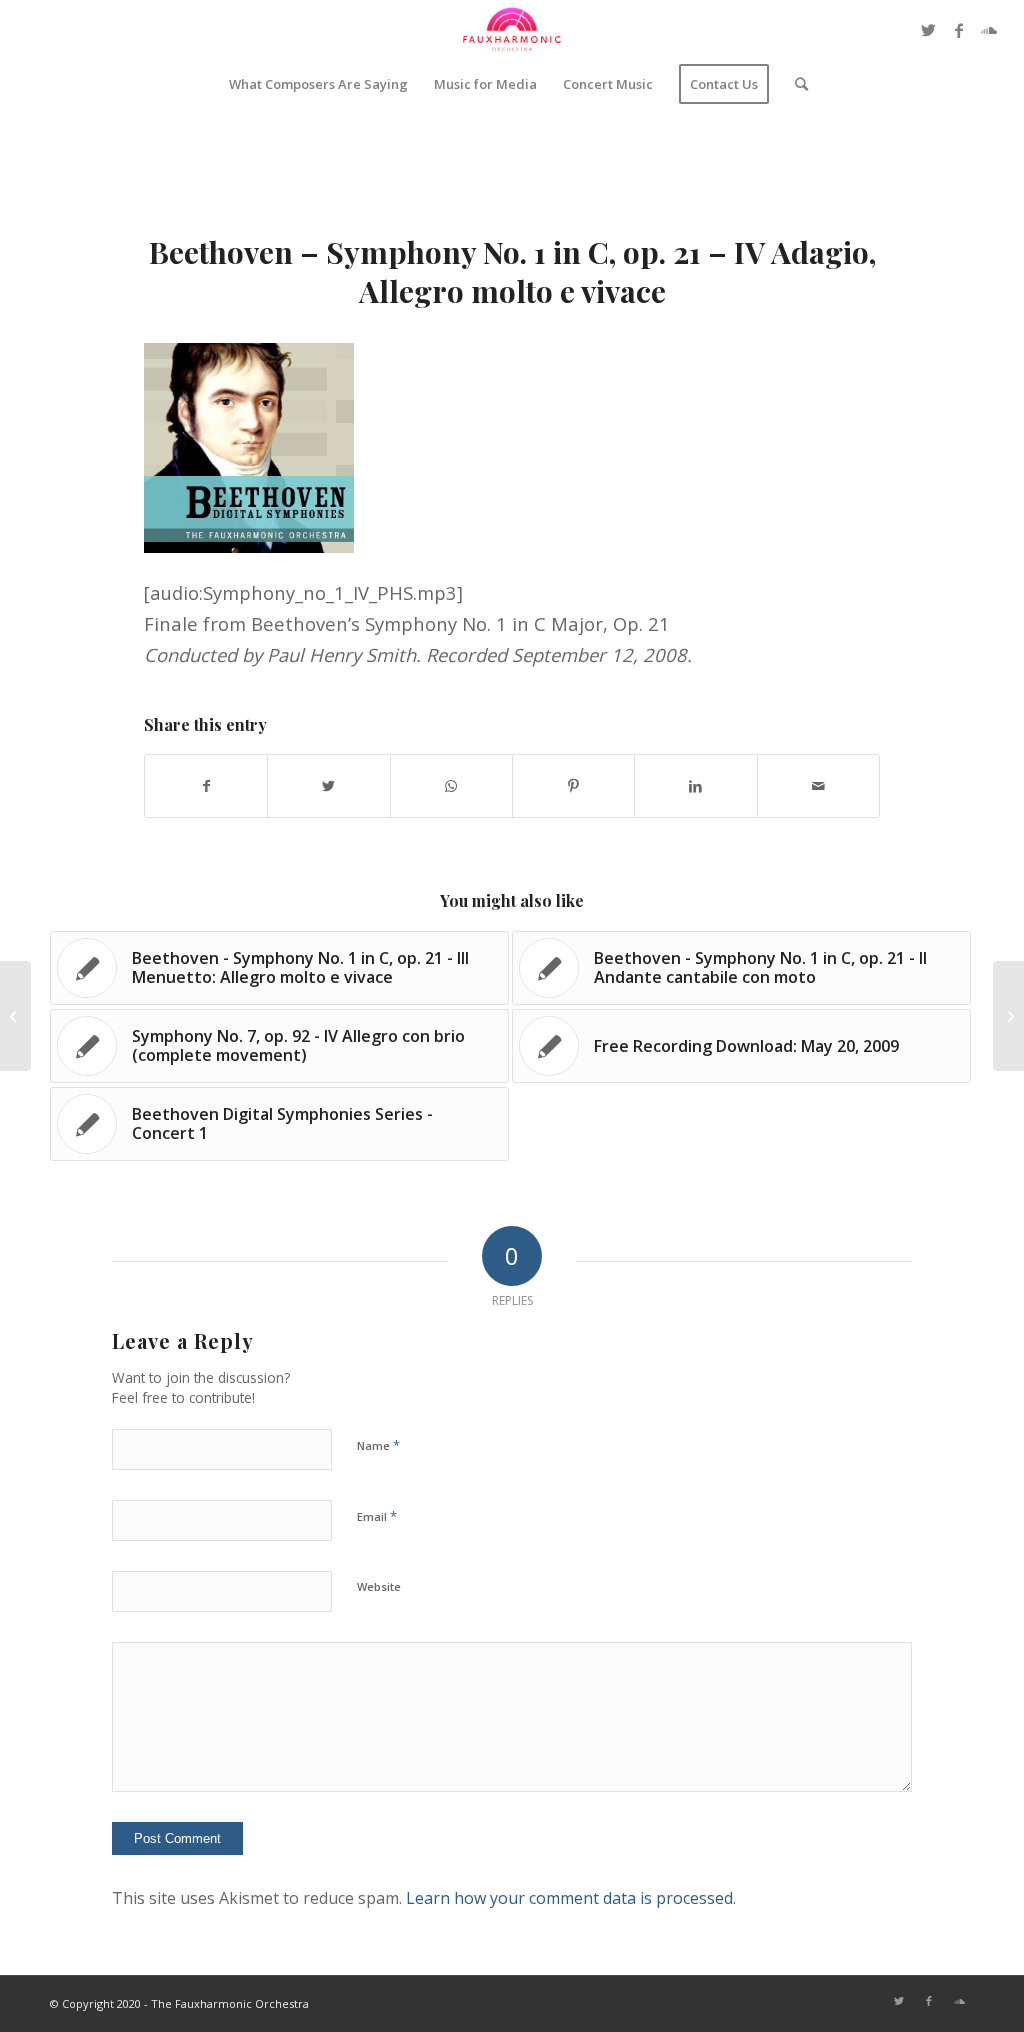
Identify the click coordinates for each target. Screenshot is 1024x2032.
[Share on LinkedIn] (695, 786)
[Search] (795, 84)
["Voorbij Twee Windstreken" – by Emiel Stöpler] (15, 1016)
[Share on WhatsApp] (451, 786)
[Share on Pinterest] (573, 786)
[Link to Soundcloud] (989, 30)
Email (377, 1516)
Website (379, 1586)
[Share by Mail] (818, 786)
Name (378, 1445)
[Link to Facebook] (959, 30)
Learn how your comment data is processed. (571, 1898)
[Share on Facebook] (206, 786)
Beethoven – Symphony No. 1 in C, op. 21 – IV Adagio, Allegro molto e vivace (512, 271)
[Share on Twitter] (328, 786)
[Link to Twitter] (929, 30)
